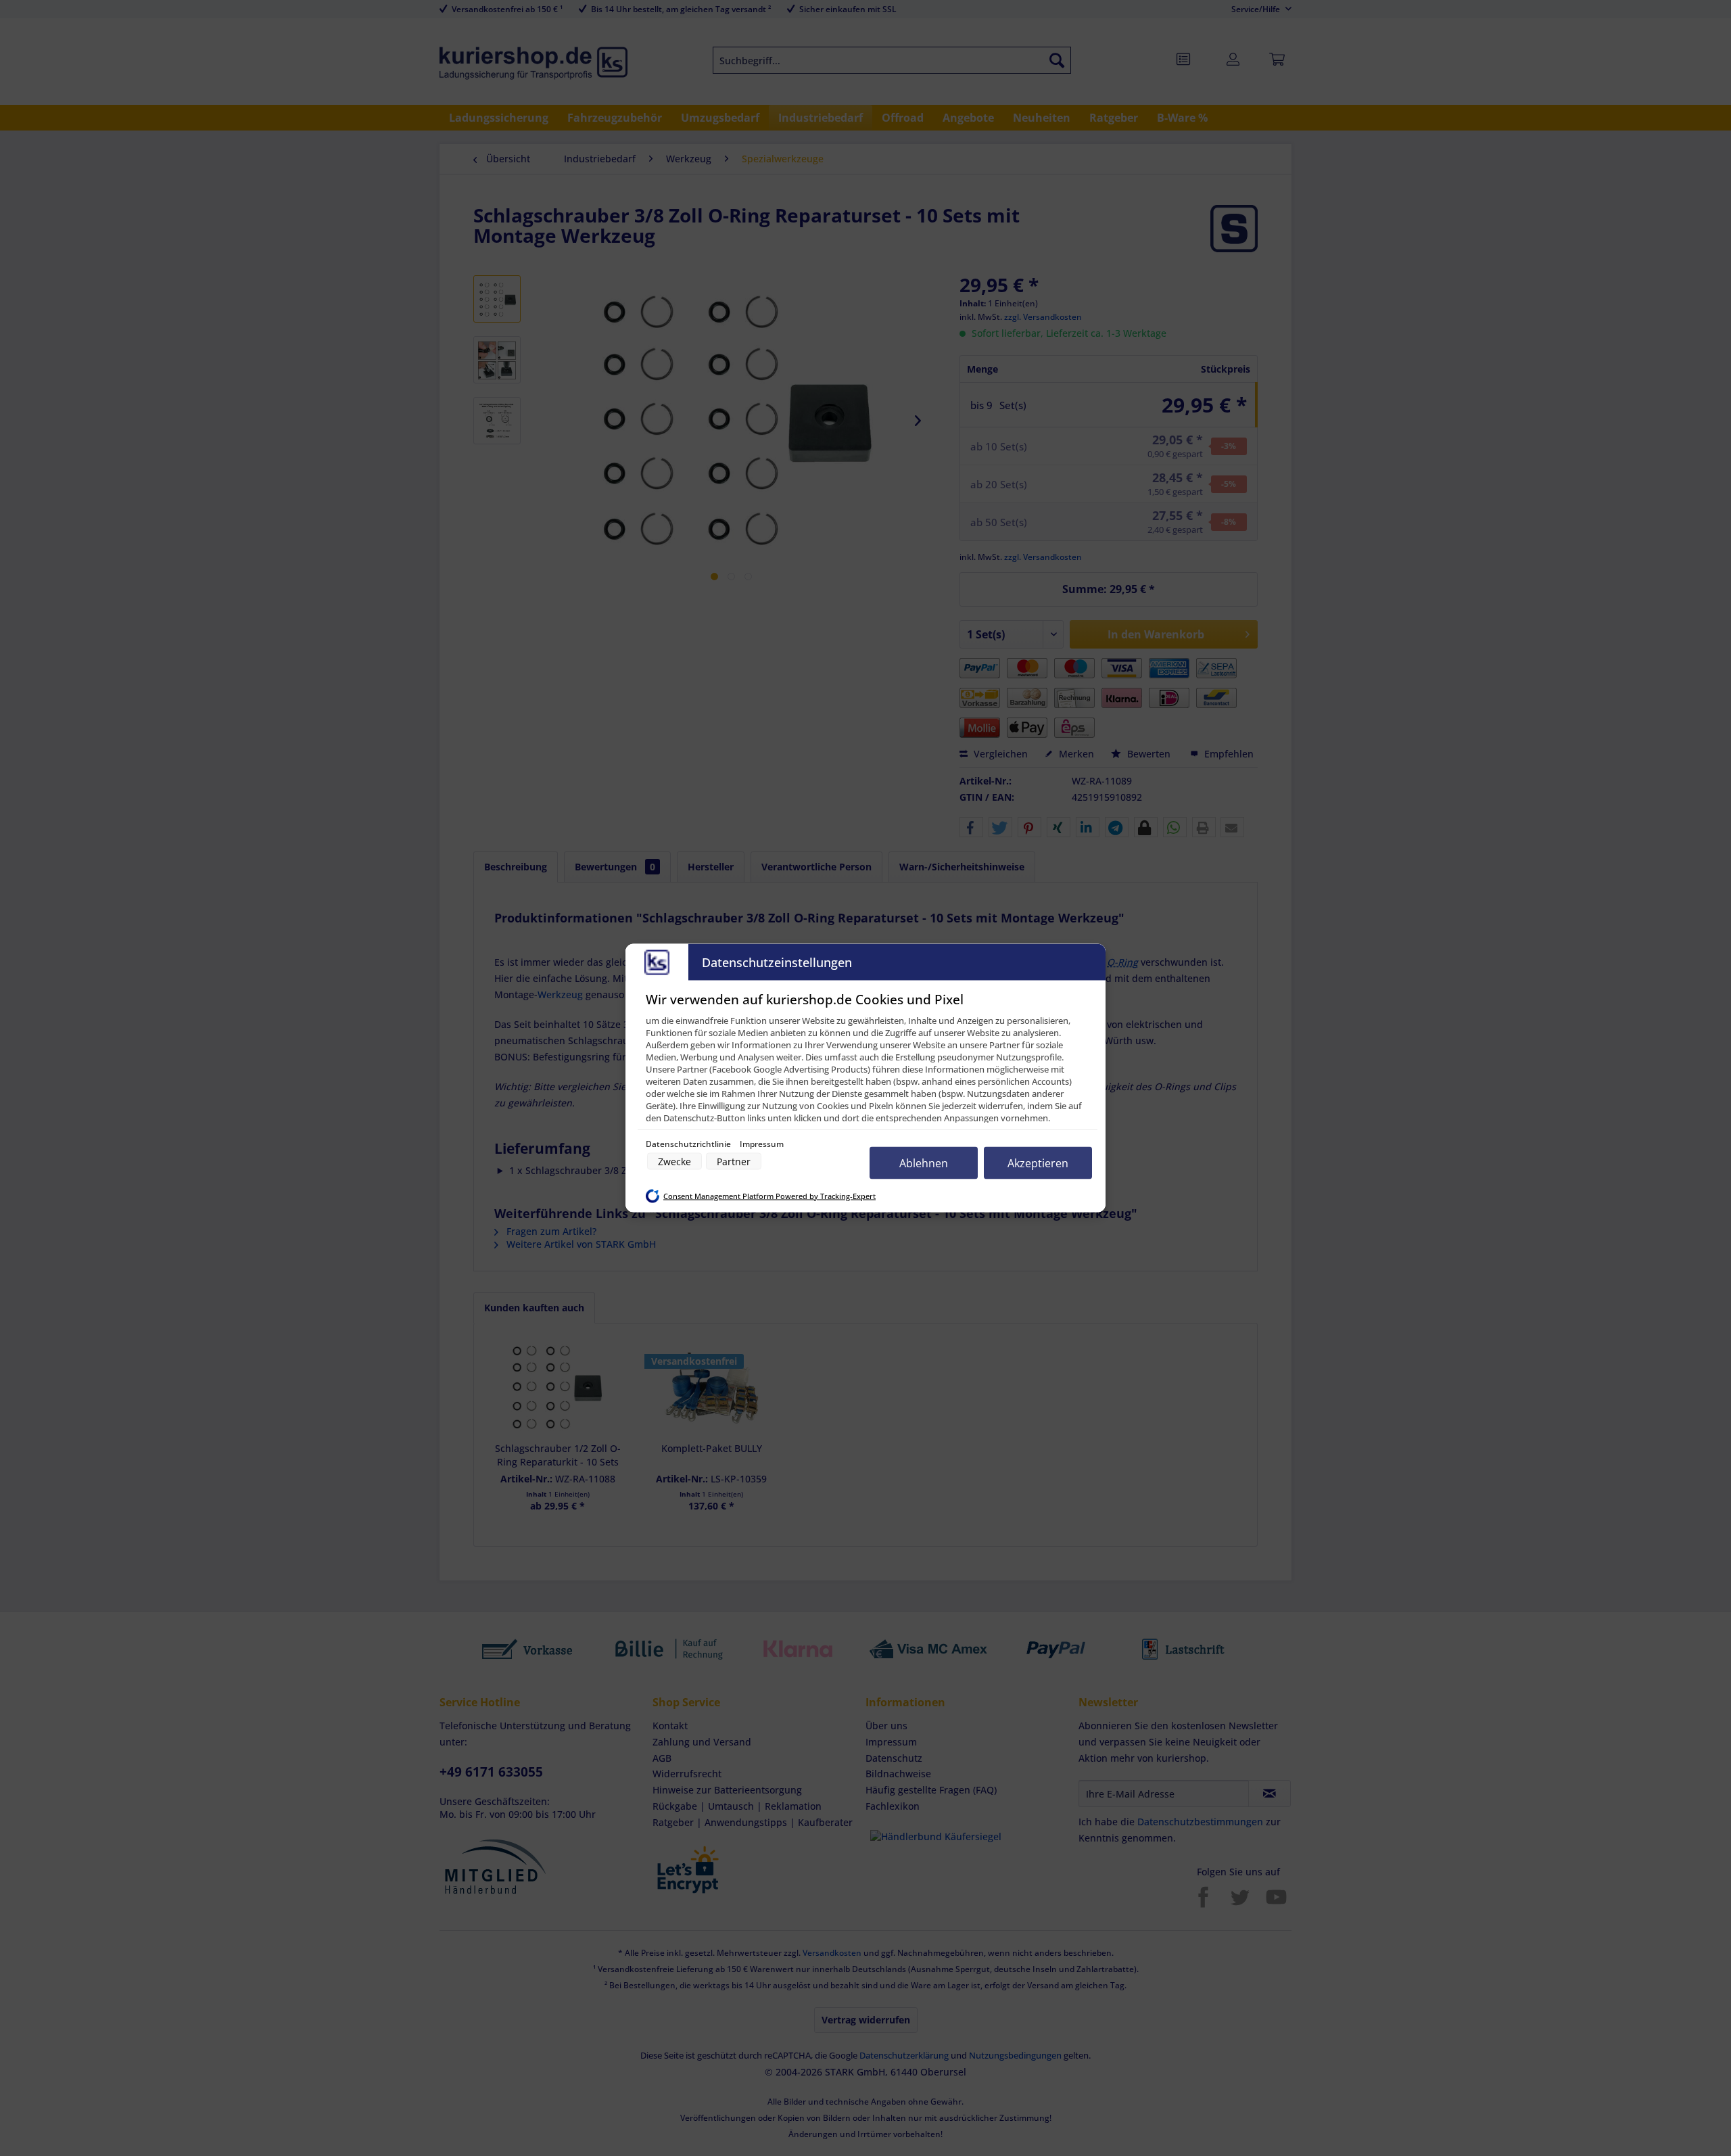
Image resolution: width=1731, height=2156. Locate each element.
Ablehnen (924, 1163)
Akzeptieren (1038, 1163)
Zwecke (674, 1162)
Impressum (762, 1144)
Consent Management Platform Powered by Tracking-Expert (769, 1196)
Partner (734, 1162)
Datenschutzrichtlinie (689, 1144)
